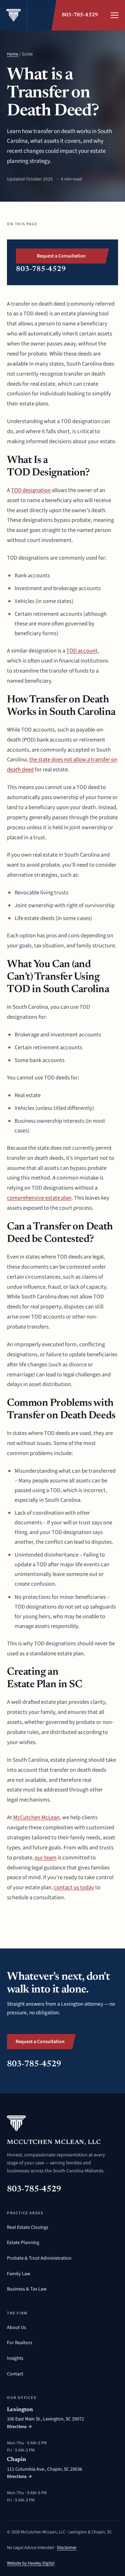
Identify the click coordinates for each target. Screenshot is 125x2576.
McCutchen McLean (36, 1817)
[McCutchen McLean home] (14, 15)
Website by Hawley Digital (31, 2563)
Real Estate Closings (28, 2227)
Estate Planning (23, 2243)
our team (46, 1858)
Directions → (19, 2427)
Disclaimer (67, 2548)
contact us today (74, 1887)
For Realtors (20, 2343)
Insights (15, 2358)
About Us (16, 2328)
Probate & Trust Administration (39, 2258)
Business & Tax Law (27, 2289)
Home (12, 54)
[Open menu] (115, 15)
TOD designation (31, 490)
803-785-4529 (80, 15)
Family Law (19, 2274)
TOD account (82, 651)
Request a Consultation (61, 256)
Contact (15, 2374)
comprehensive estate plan (39, 1198)
